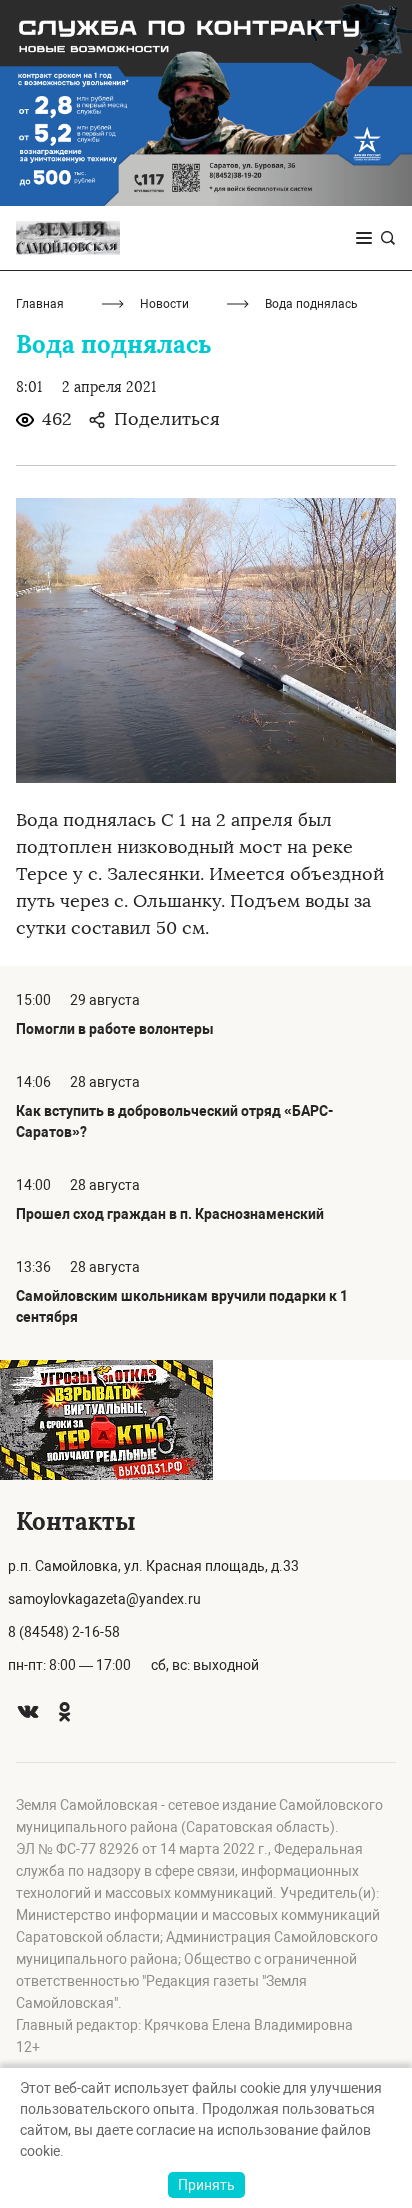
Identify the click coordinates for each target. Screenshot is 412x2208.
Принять (206, 2185)
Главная (40, 304)
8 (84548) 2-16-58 (64, 1632)
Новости (164, 304)
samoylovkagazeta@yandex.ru (104, 1599)
